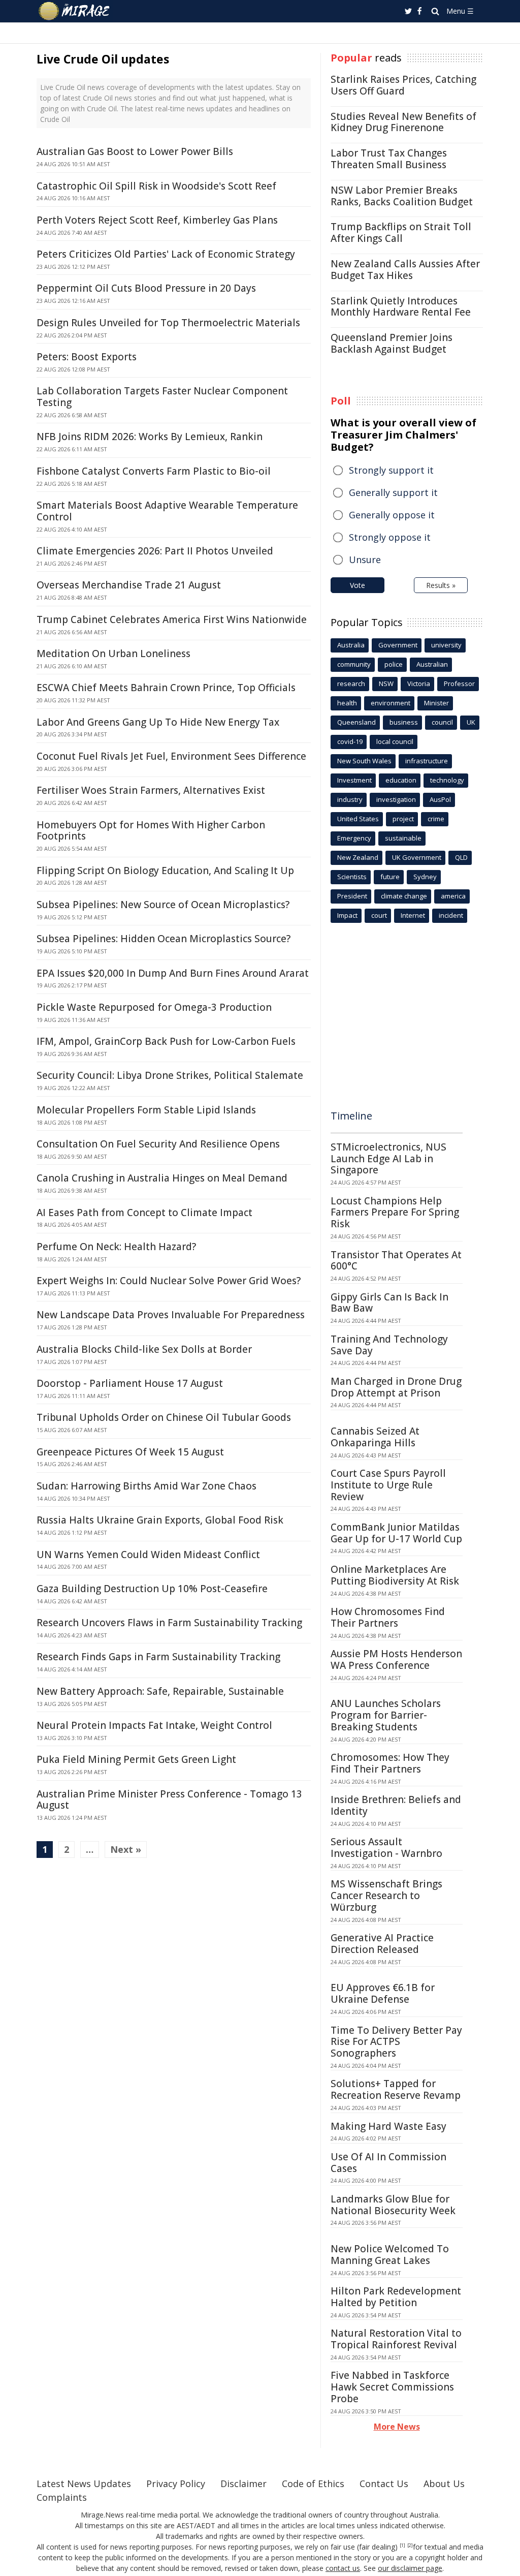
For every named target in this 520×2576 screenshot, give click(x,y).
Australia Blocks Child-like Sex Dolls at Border (144, 1349)
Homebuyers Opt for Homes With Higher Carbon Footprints (151, 831)
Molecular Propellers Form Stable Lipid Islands (146, 1110)
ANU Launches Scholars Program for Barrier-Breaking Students (386, 1715)
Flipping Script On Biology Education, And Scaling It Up (165, 871)
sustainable (403, 838)
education (401, 780)
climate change (404, 896)
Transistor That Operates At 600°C (396, 1261)
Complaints (62, 2497)
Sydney (425, 877)
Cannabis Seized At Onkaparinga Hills (375, 1437)
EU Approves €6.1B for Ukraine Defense (383, 1993)
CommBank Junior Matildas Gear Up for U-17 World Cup (396, 1533)
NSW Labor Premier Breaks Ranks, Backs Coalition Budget (402, 196)
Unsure (365, 560)
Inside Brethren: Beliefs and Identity (396, 1805)
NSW (386, 684)
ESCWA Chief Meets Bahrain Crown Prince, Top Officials (166, 688)
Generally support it (393, 492)
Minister (436, 703)
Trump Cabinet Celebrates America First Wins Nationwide (172, 619)
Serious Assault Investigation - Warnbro (386, 1848)
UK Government (417, 857)
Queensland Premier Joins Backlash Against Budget (392, 343)
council (442, 722)
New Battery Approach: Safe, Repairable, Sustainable (160, 1691)
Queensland (356, 722)
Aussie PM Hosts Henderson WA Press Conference (396, 1659)
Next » (126, 1849)
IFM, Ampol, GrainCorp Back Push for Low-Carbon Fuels (166, 1041)
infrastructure (427, 761)
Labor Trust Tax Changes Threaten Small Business (389, 159)
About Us (444, 2484)
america (453, 896)
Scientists (352, 877)
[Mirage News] (79, 11)
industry (350, 799)
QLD (461, 857)
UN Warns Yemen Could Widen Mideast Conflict (148, 1555)
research (351, 684)
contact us (343, 2568)
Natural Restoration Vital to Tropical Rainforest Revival (396, 2339)
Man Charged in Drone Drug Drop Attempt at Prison (396, 1387)
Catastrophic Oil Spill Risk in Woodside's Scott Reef (156, 186)
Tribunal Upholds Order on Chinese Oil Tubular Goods (164, 1417)
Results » (441, 585)
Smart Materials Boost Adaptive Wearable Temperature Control (167, 511)
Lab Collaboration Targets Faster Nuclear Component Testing (162, 397)
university (446, 645)
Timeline (351, 1116)
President (352, 896)
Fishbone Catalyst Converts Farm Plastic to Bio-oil (154, 471)
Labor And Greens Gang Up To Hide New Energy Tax (158, 722)
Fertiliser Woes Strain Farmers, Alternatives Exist (151, 790)
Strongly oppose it (390, 537)
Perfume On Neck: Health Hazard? (116, 1247)
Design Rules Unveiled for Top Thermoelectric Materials (168, 323)
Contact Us (384, 2484)
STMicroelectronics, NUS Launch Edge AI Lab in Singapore (388, 1159)
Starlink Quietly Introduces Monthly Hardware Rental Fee (401, 307)
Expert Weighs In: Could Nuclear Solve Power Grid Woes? (169, 1281)
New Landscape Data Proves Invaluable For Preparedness (171, 1315)
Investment (354, 780)
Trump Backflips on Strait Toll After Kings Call (401, 232)
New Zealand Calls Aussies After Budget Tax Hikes (405, 270)
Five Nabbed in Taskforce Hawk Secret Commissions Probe (392, 2387)
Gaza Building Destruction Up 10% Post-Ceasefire (152, 1589)
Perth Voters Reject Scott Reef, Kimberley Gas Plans (157, 220)
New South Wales (364, 761)
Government (398, 645)
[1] (402, 2546)
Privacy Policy (176, 2484)
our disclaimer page (410, 2568)
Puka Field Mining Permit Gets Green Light (136, 1759)
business (404, 722)
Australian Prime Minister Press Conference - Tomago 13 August (169, 1800)
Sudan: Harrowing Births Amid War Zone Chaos (147, 1486)
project (403, 819)
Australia (351, 645)
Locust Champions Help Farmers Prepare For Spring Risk (395, 1213)
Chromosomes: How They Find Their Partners (390, 1763)
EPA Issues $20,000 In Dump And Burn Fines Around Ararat (173, 973)
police (394, 664)
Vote (357, 585)
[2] (410, 2546)
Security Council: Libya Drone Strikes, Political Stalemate (170, 1075)
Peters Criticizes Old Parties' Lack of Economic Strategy (166, 254)
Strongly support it (391, 470)
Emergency (354, 838)
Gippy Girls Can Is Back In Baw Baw (389, 1303)
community (354, 664)
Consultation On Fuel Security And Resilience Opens (158, 1144)
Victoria (419, 684)
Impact (347, 915)
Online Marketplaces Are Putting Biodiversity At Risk (395, 1575)
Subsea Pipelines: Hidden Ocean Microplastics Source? (164, 939)
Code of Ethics (313, 2484)
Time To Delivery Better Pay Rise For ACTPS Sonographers (396, 2042)
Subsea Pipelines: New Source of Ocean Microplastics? (163, 905)
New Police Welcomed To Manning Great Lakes (390, 2255)
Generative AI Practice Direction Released (382, 1944)
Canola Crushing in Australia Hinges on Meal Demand (162, 1178)
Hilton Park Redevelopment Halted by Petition (396, 2297)
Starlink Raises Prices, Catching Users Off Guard (403, 85)
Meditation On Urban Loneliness (113, 654)
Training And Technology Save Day (389, 1345)
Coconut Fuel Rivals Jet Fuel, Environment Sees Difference (171, 756)
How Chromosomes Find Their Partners (388, 1617)
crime (436, 819)
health (347, 703)
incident (451, 915)
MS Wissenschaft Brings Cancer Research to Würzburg (386, 1896)
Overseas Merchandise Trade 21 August (129, 585)
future (390, 877)
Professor (459, 684)
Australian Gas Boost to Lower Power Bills (135, 151)
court (379, 915)
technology (447, 780)
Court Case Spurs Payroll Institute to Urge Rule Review (388, 1485)
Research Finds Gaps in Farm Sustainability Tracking (158, 1657)
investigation (396, 799)
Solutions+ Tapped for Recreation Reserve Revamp (396, 2089)
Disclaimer (243, 2484)
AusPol (440, 799)
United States (358, 819)
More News (397, 2427)
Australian (432, 664)
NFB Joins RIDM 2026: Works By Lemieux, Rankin (150, 437)
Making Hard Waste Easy (388, 2126)
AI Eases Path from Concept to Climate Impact (144, 1213)
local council (395, 741)
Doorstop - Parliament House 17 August (130, 1383)
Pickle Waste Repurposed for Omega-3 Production (154, 1007)
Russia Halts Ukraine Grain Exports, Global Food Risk (160, 1520)
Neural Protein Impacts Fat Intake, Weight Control (154, 1725)
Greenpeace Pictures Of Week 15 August (130, 1452)
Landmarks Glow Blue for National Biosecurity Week (393, 2205)
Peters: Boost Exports (87, 357)
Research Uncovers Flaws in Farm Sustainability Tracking (169, 1623)
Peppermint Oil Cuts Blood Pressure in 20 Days (146, 288)
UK (471, 722)
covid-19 (350, 741)
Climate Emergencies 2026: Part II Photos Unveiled (155, 551)
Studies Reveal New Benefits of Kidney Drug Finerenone (403, 122)
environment (391, 703)
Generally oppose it (392, 515)
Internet (413, 915)
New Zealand (358, 857)
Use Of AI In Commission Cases (388, 2163)
